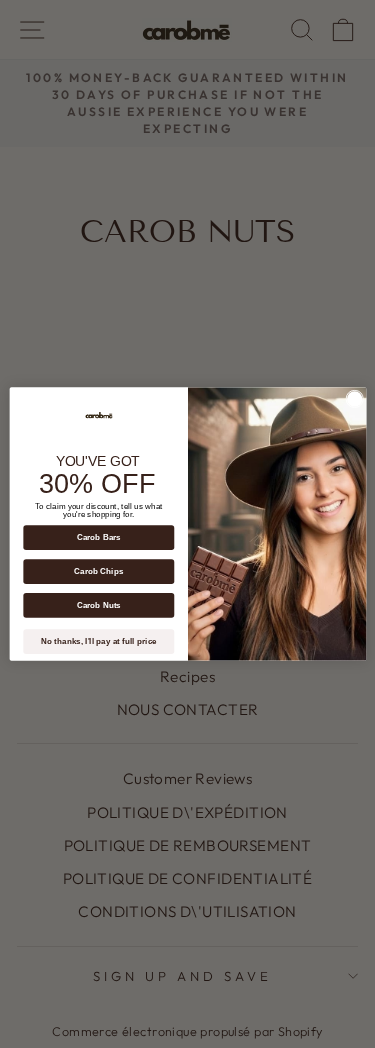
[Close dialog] (354, 399)
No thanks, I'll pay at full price (98, 641)
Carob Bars (98, 537)
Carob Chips (98, 571)
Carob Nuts (98, 605)
